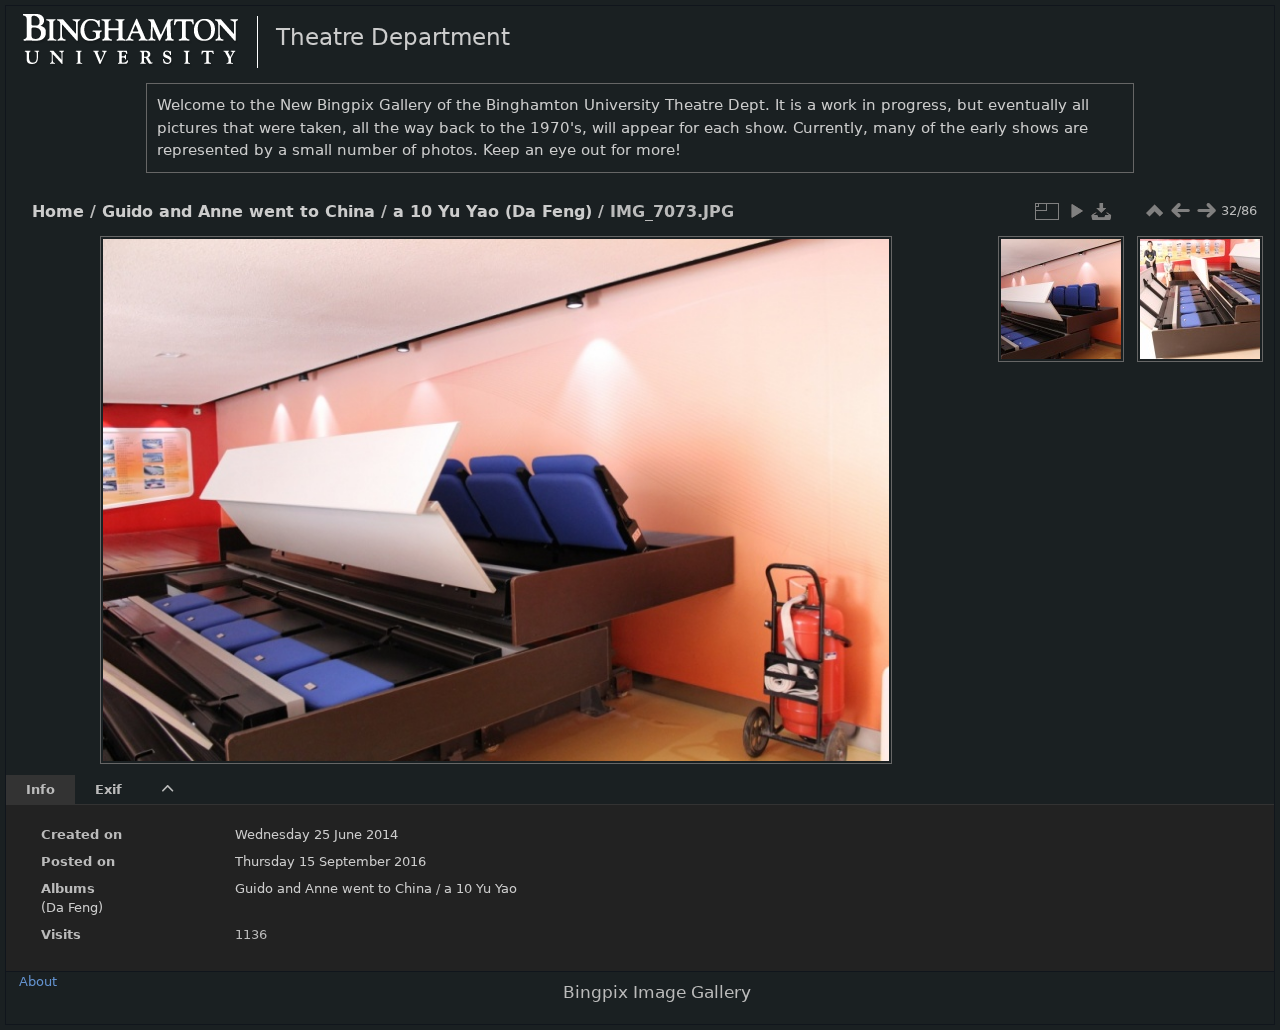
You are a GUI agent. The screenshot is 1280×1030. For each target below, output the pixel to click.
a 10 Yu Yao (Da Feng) (492, 212)
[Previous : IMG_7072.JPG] (1180, 211)
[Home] (147, 41)
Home (58, 212)
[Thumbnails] (1154, 211)
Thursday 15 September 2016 (330, 861)
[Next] (860, 485)
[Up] (488, 266)
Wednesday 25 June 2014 (316, 834)
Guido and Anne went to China (238, 212)
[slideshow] (1076, 211)
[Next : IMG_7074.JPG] (1206, 211)
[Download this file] (1102, 211)
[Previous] (132, 485)
